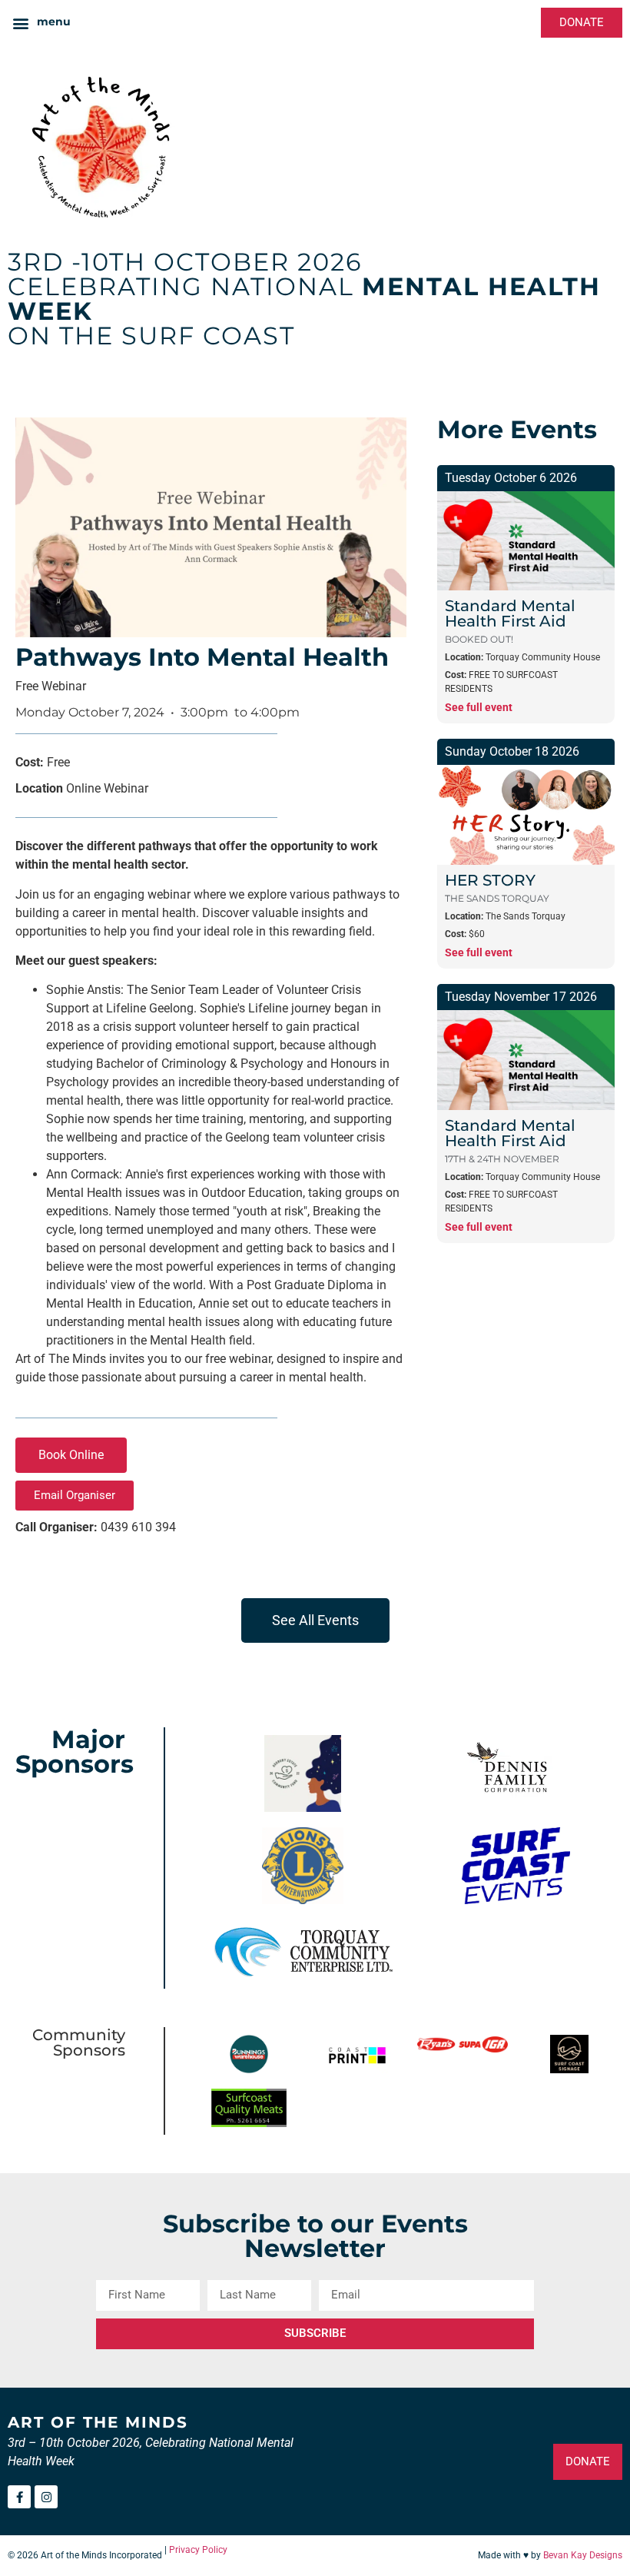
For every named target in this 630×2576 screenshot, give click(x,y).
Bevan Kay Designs (583, 2555)
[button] (41, 23)
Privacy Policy (198, 2550)
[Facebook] (19, 2497)
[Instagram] (46, 2497)
